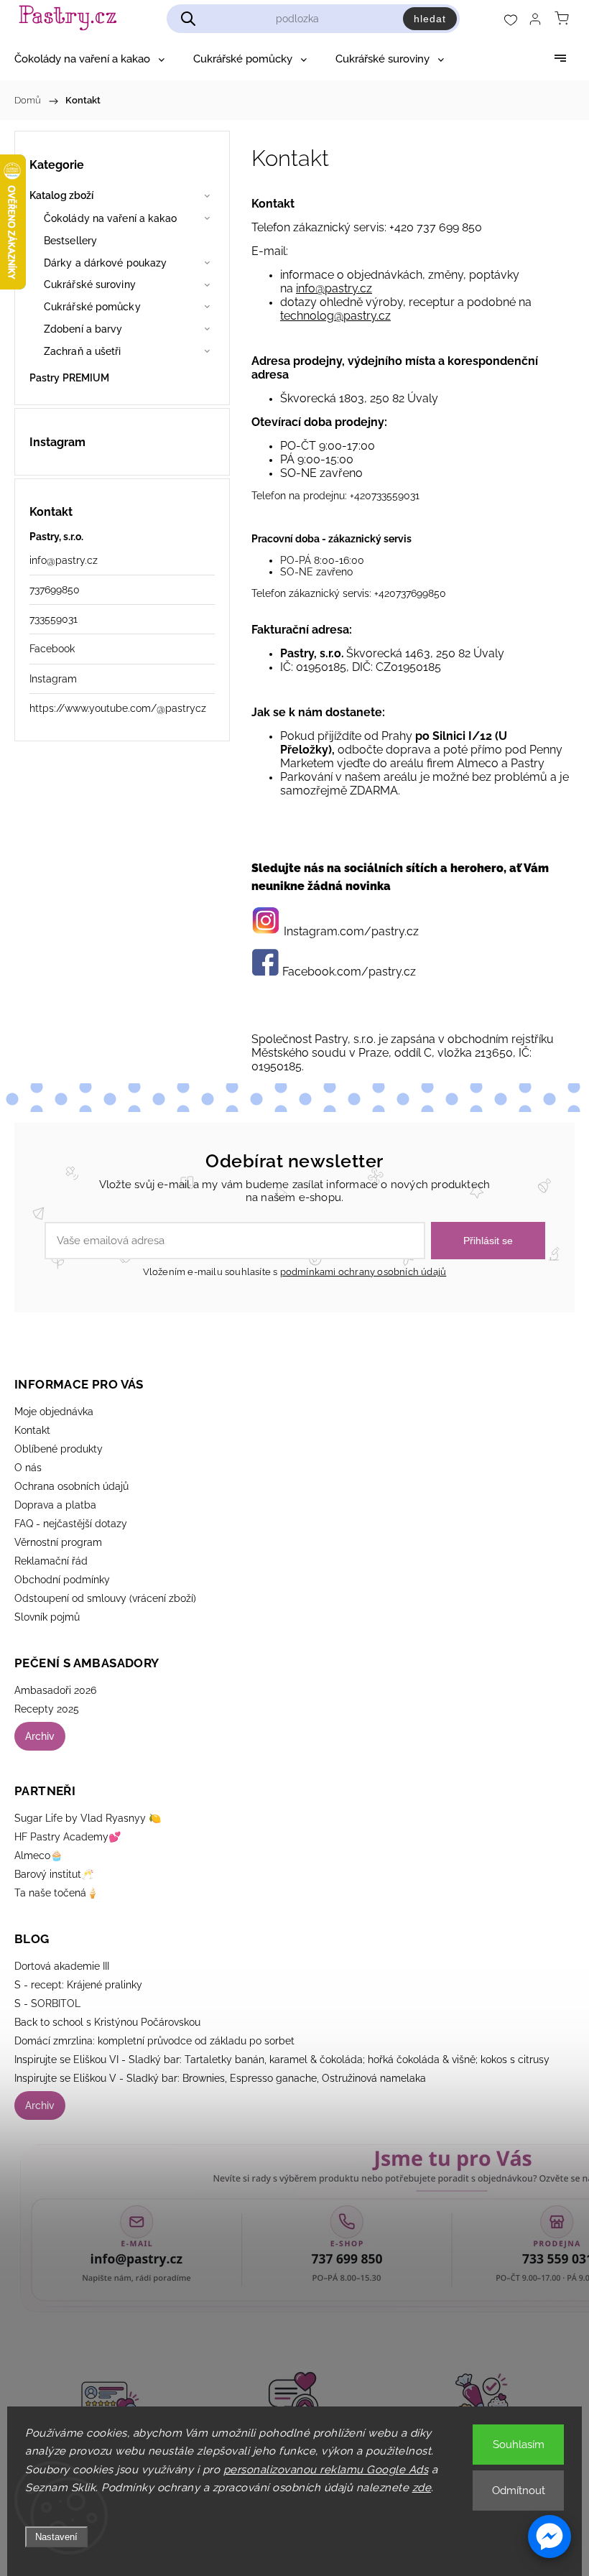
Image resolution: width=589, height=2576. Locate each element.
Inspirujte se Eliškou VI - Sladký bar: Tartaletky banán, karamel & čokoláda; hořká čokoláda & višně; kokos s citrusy (282, 2060)
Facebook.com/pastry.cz (349, 972)
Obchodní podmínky (62, 1580)
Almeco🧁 (38, 1855)
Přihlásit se (488, 1241)
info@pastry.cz (64, 560)
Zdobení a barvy (83, 329)
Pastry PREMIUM (69, 378)
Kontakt (32, 1430)
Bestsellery (70, 241)
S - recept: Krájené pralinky (78, 1985)
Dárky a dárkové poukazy (105, 263)
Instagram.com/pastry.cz (351, 931)
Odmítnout (519, 2491)
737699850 (55, 590)
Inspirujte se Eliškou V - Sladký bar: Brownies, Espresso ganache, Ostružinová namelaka (220, 2078)
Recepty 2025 (47, 1709)
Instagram (53, 679)
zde (422, 2488)
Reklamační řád (51, 1561)
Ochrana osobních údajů (71, 1486)
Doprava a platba (55, 1505)
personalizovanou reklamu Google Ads (326, 2470)
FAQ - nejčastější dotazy (71, 1524)
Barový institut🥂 (54, 1874)
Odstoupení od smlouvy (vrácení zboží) (105, 1598)
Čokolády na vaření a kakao (111, 218)
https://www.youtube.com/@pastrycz (118, 708)
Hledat (430, 19)
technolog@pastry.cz (335, 316)
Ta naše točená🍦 (56, 1893)
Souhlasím (519, 2445)
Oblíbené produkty (59, 1449)
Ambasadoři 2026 (55, 1690)
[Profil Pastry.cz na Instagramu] (266, 931)
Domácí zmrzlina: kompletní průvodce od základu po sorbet (154, 2041)
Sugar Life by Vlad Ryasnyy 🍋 (88, 1818)
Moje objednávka (54, 1412)
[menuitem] (89, 59)
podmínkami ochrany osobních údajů (363, 1272)
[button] (549, 2536)
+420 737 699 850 (436, 227)
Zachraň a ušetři (83, 351)
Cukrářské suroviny (90, 284)
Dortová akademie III (62, 1966)
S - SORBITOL (47, 2003)
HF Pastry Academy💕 (68, 1837)
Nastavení (56, 2537)
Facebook (52, 649)
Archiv (40, 1736)
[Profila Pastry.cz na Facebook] (265, 972)
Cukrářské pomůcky (92, 307)
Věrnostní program (58, 1542)
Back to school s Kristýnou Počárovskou (107, 2022)
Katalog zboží (61, 195)
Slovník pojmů (47, 1617)
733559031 (54, 619)
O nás (28, 1468)
